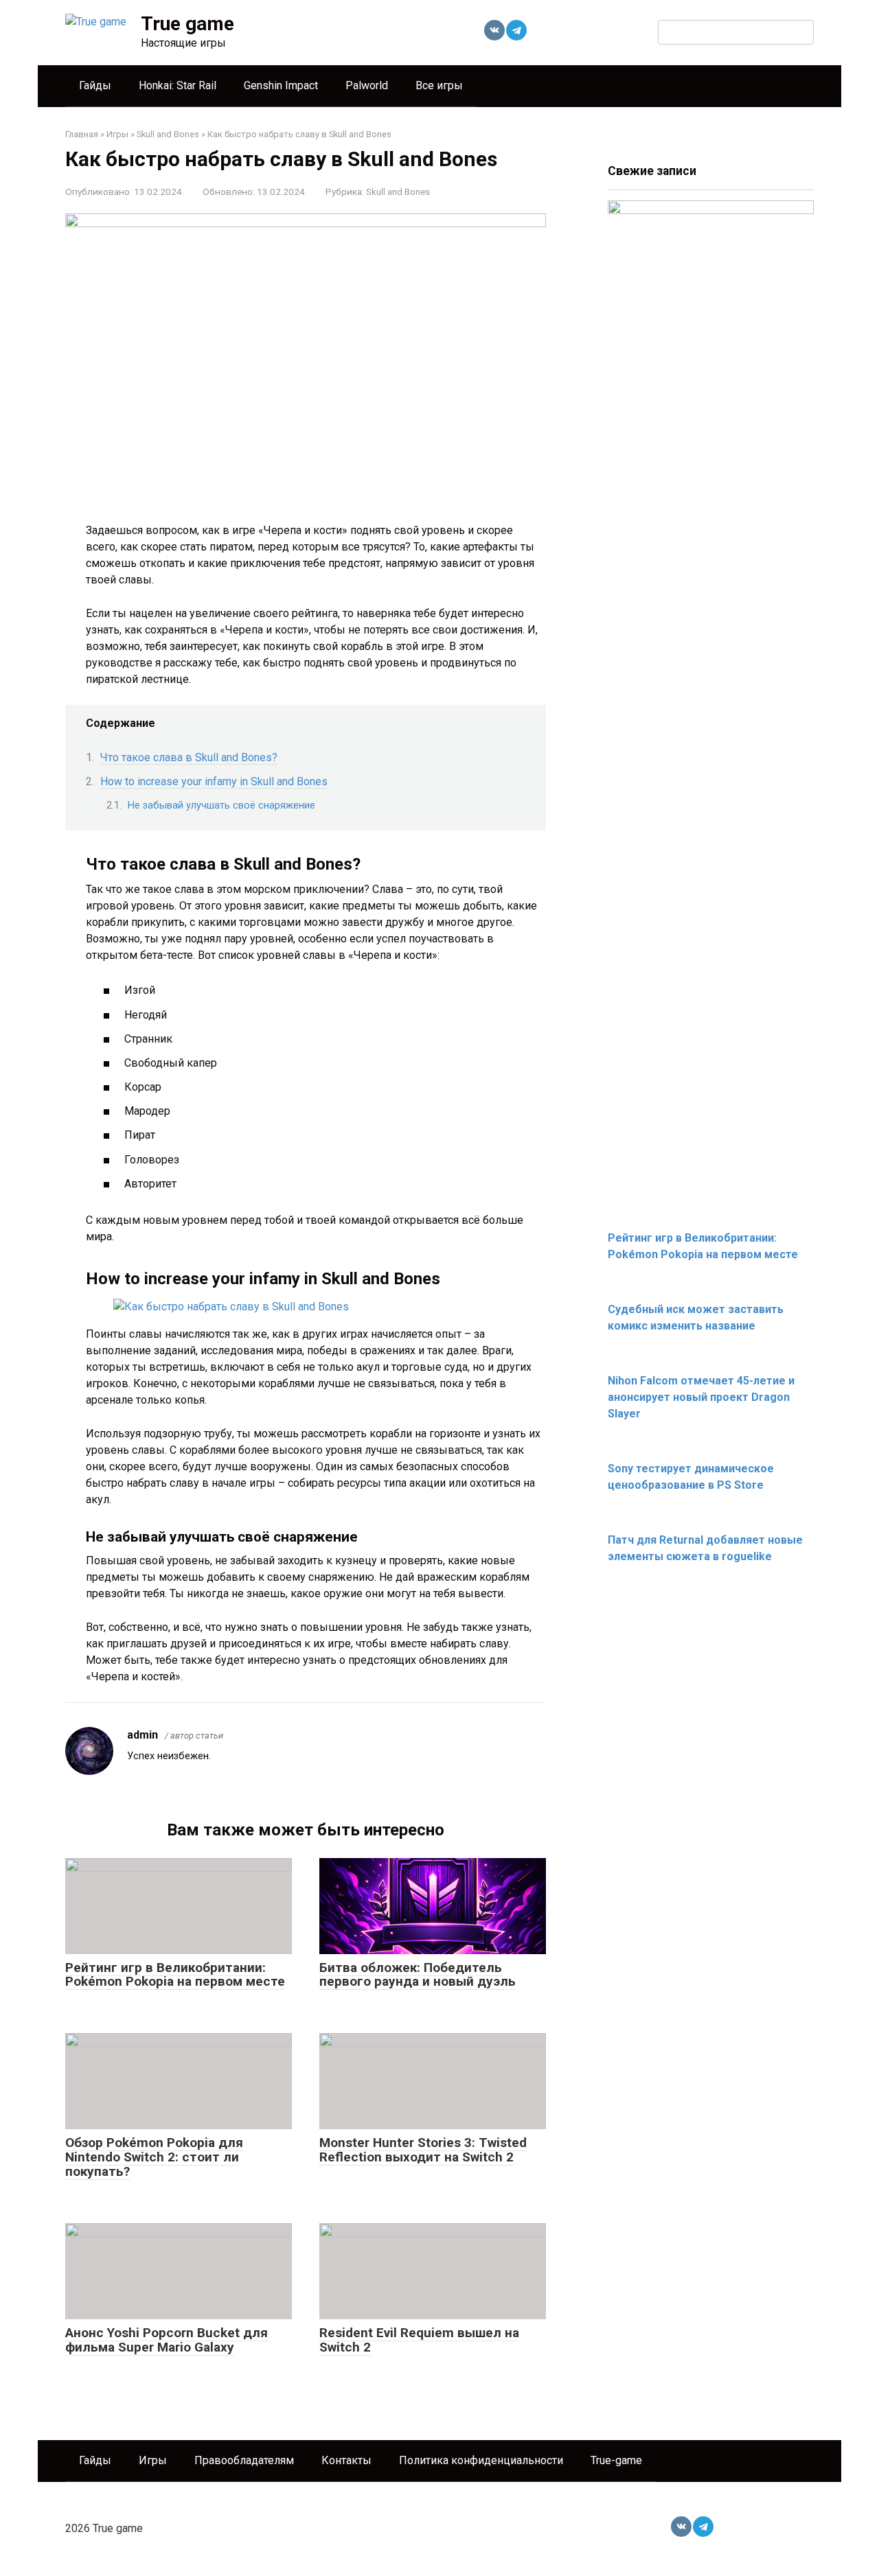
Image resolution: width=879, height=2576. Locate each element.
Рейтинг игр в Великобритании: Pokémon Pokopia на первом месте (175, 1975)
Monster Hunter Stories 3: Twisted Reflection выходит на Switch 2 (423, 2150)
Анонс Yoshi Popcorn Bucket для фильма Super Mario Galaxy (167, 2340)
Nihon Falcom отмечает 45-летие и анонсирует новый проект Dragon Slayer (701, 1397)
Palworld (367, 85)
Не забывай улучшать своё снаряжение (221, 805)
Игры (153, 2460)
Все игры (439, 85)
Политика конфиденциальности (481, 2460)
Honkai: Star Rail (178, 85)
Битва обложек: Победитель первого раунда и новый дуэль (418, 1975)
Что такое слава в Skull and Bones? (189, 757)
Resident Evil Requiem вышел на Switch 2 (419, 2340)
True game (187, 24)
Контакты (346, 2460)
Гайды (95, 85)
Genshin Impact (281, 85)
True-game (616, 2460)
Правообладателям (244, 2460)
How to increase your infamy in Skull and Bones (214, 781)
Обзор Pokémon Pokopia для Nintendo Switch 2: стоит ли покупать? (154, 2157)
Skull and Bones (398, 192)
